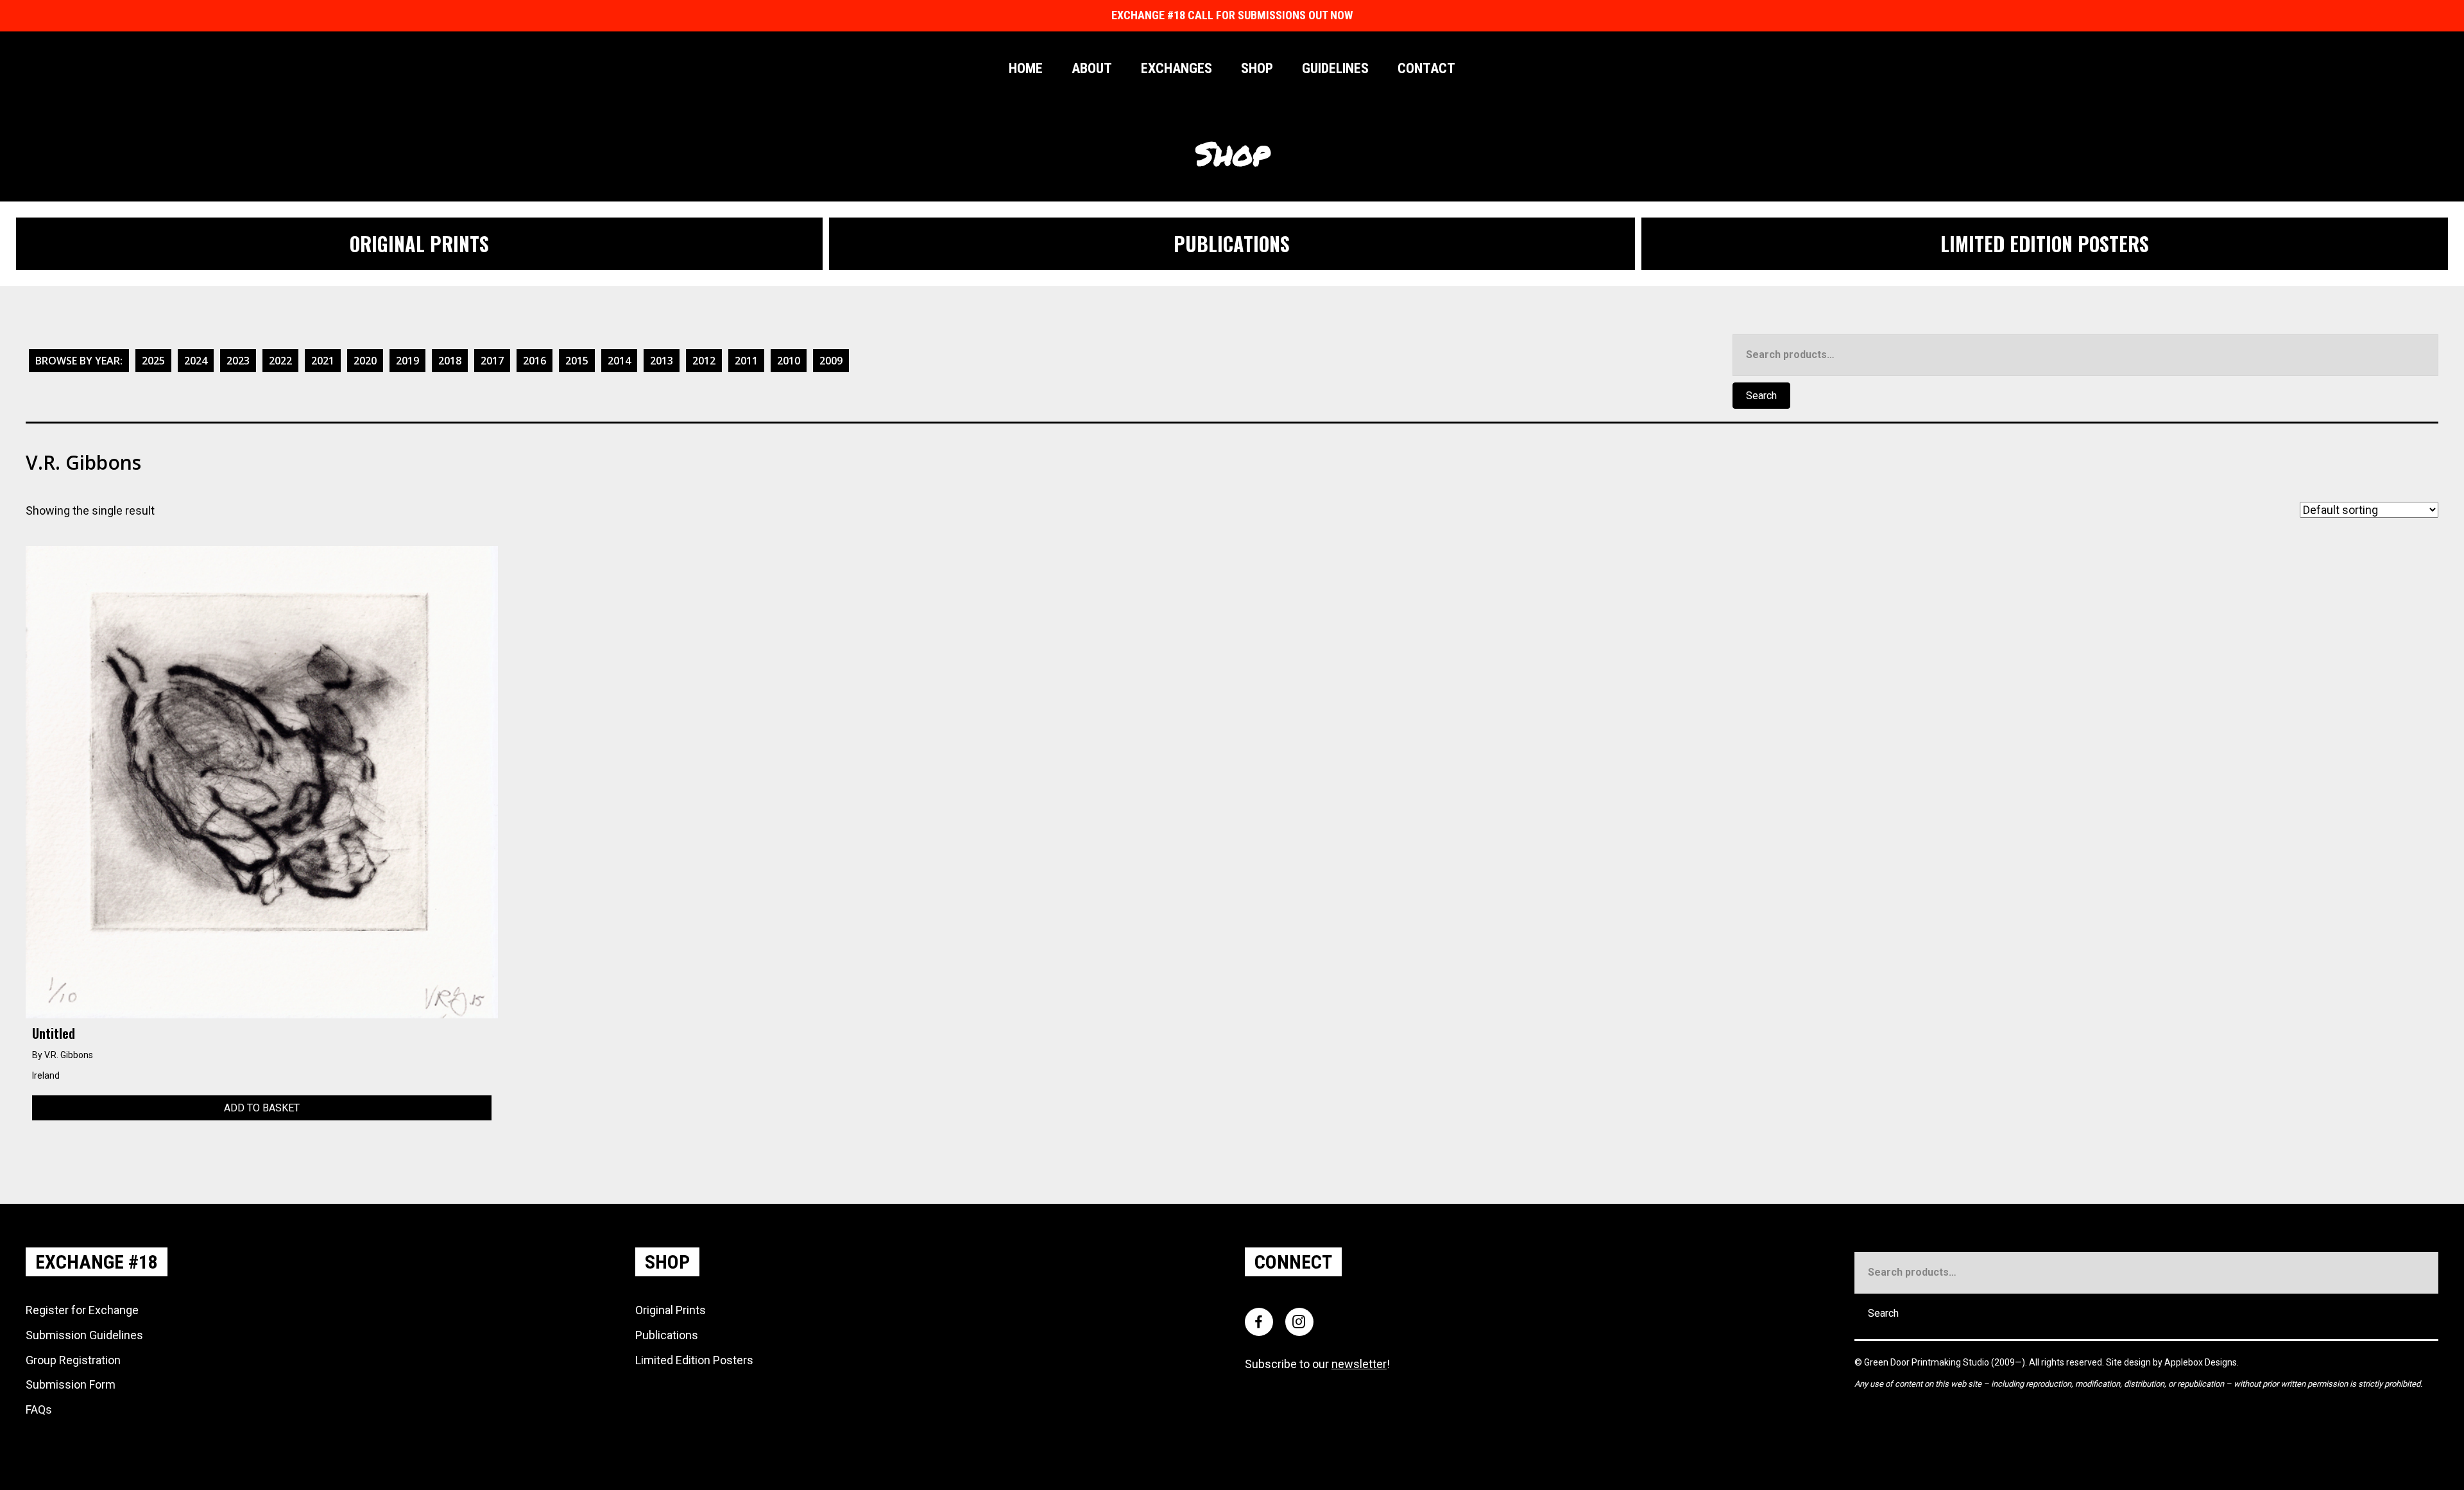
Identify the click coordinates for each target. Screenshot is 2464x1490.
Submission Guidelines (84, 1335)
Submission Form (71, 1384)
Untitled (54, 1033)
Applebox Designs (2201, 1362)
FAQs (39, 1409)
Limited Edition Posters (694, 1360)
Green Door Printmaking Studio (1928, 1362)
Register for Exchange (82, 1310)
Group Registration (73, 1360)
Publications (667, 1335)
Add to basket (262, 1108)
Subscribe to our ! (1317, 1364)
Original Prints (671, 1310)
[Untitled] (262, 781)
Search (1761, 396)
